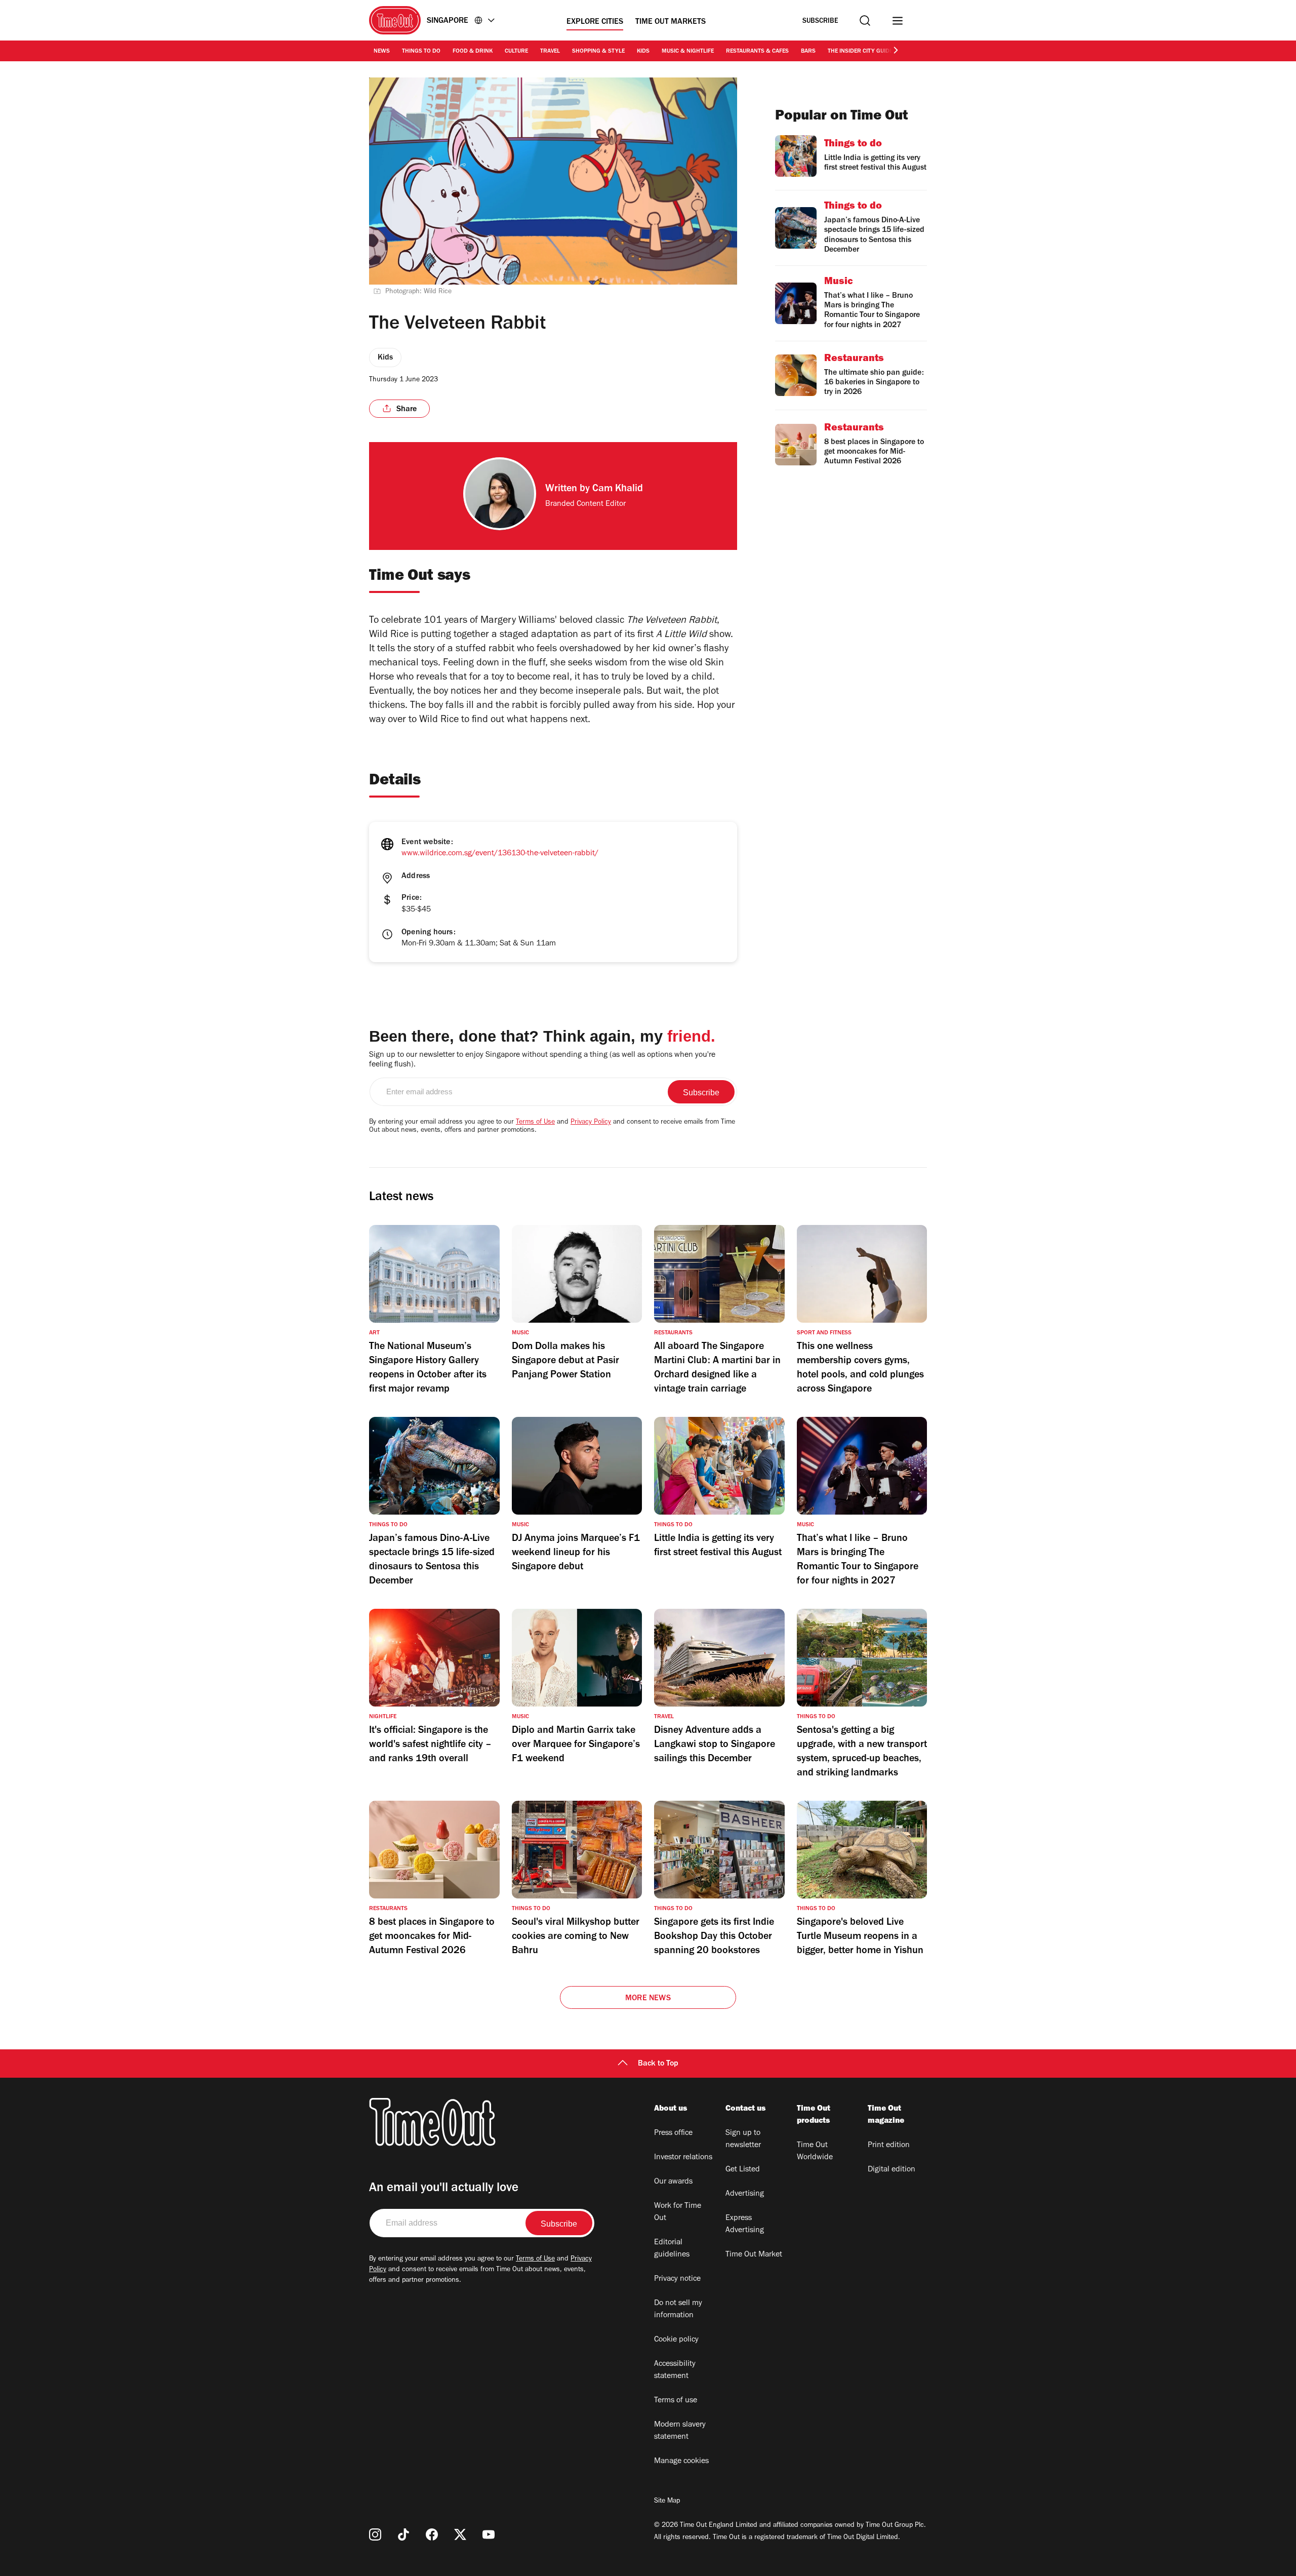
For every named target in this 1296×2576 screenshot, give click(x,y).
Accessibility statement (675, 2370)
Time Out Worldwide (815, 2152)
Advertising (745, 2194)
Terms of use (676, 2401)
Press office (673, 2133)
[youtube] (489, 2534)
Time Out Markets (671, 22)
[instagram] (375, 2534)
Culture (516, 52)
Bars (808, 52)
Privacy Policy (591, 1123)
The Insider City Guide (860, 52)
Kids (643, 52)
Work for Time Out (678, 2212)
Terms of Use (535, 1123)
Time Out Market (754, 2255)
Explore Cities (595, 22)
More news (648, 1999)
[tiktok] (403, 2534)
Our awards (673, 2182)
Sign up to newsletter (743, 2139)
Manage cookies (681, 2462)
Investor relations (683, 2158)
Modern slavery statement (680, 2431)
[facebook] (432, 2534)
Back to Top (658, 2064)
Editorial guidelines (672, 2249)
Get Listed (743, 2170)
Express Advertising (745, 2225)
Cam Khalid (618, 490)
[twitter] (460, 2534)
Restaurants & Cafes (757, 52)
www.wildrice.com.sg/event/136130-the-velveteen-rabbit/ (500, 854)
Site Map (667, 2502)
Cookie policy (676, 2340)
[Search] (865, 21)
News (382, 52)
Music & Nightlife (688, 52)
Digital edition (892, 2170)
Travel (550, 52)
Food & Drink (473, 52)
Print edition (889, 2146)
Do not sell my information (678, 2310)
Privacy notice (677, 2279)
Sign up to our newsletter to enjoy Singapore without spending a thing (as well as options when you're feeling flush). (542, 1060)
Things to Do (421, 52)
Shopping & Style (598, 52)
